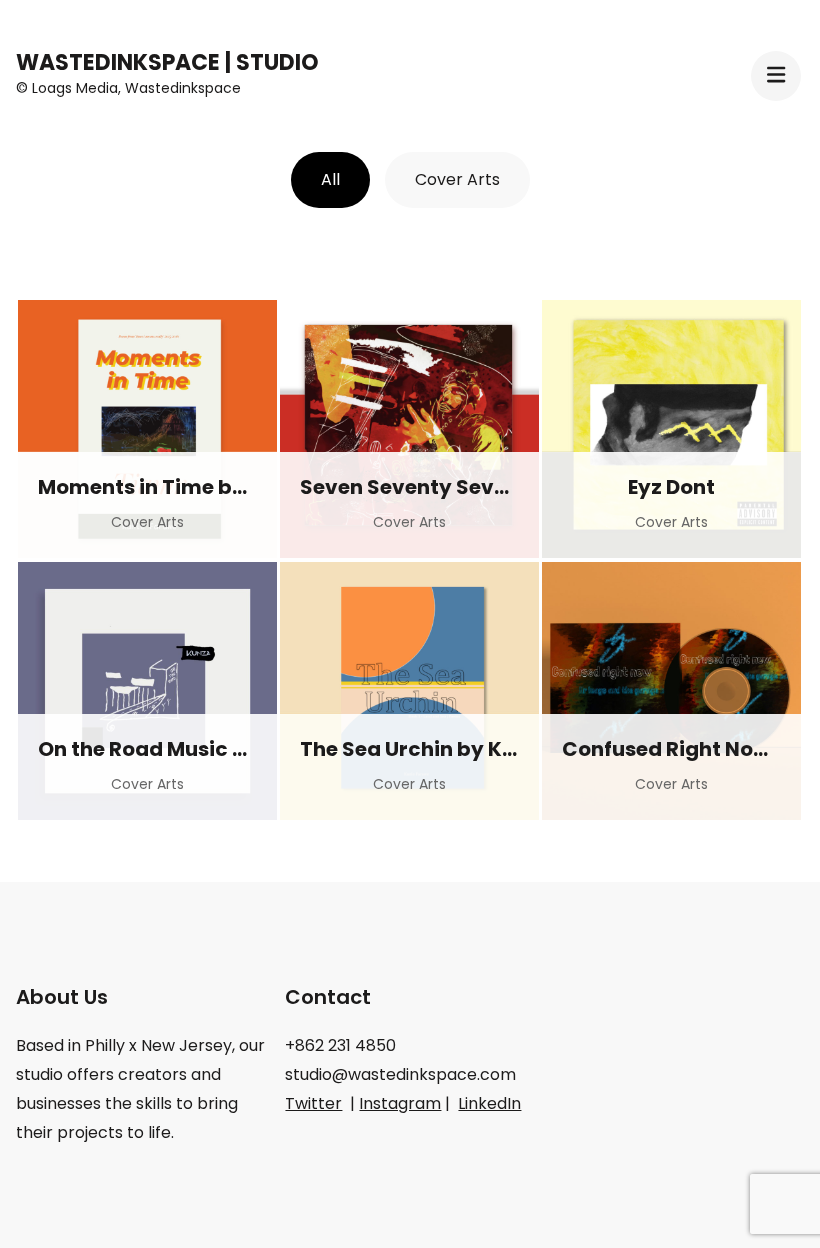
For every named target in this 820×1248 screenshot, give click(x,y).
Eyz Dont (671, 487)
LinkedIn (489, 1103)
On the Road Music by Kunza (183, 749)
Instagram (400, 1103)
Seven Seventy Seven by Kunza (459, 487)
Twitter (313, 1103)
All (330, 179)
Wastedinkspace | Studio (167, 62)
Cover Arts (457, 179)
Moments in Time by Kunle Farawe (213, 487)
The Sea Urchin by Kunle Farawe (463, 749)
